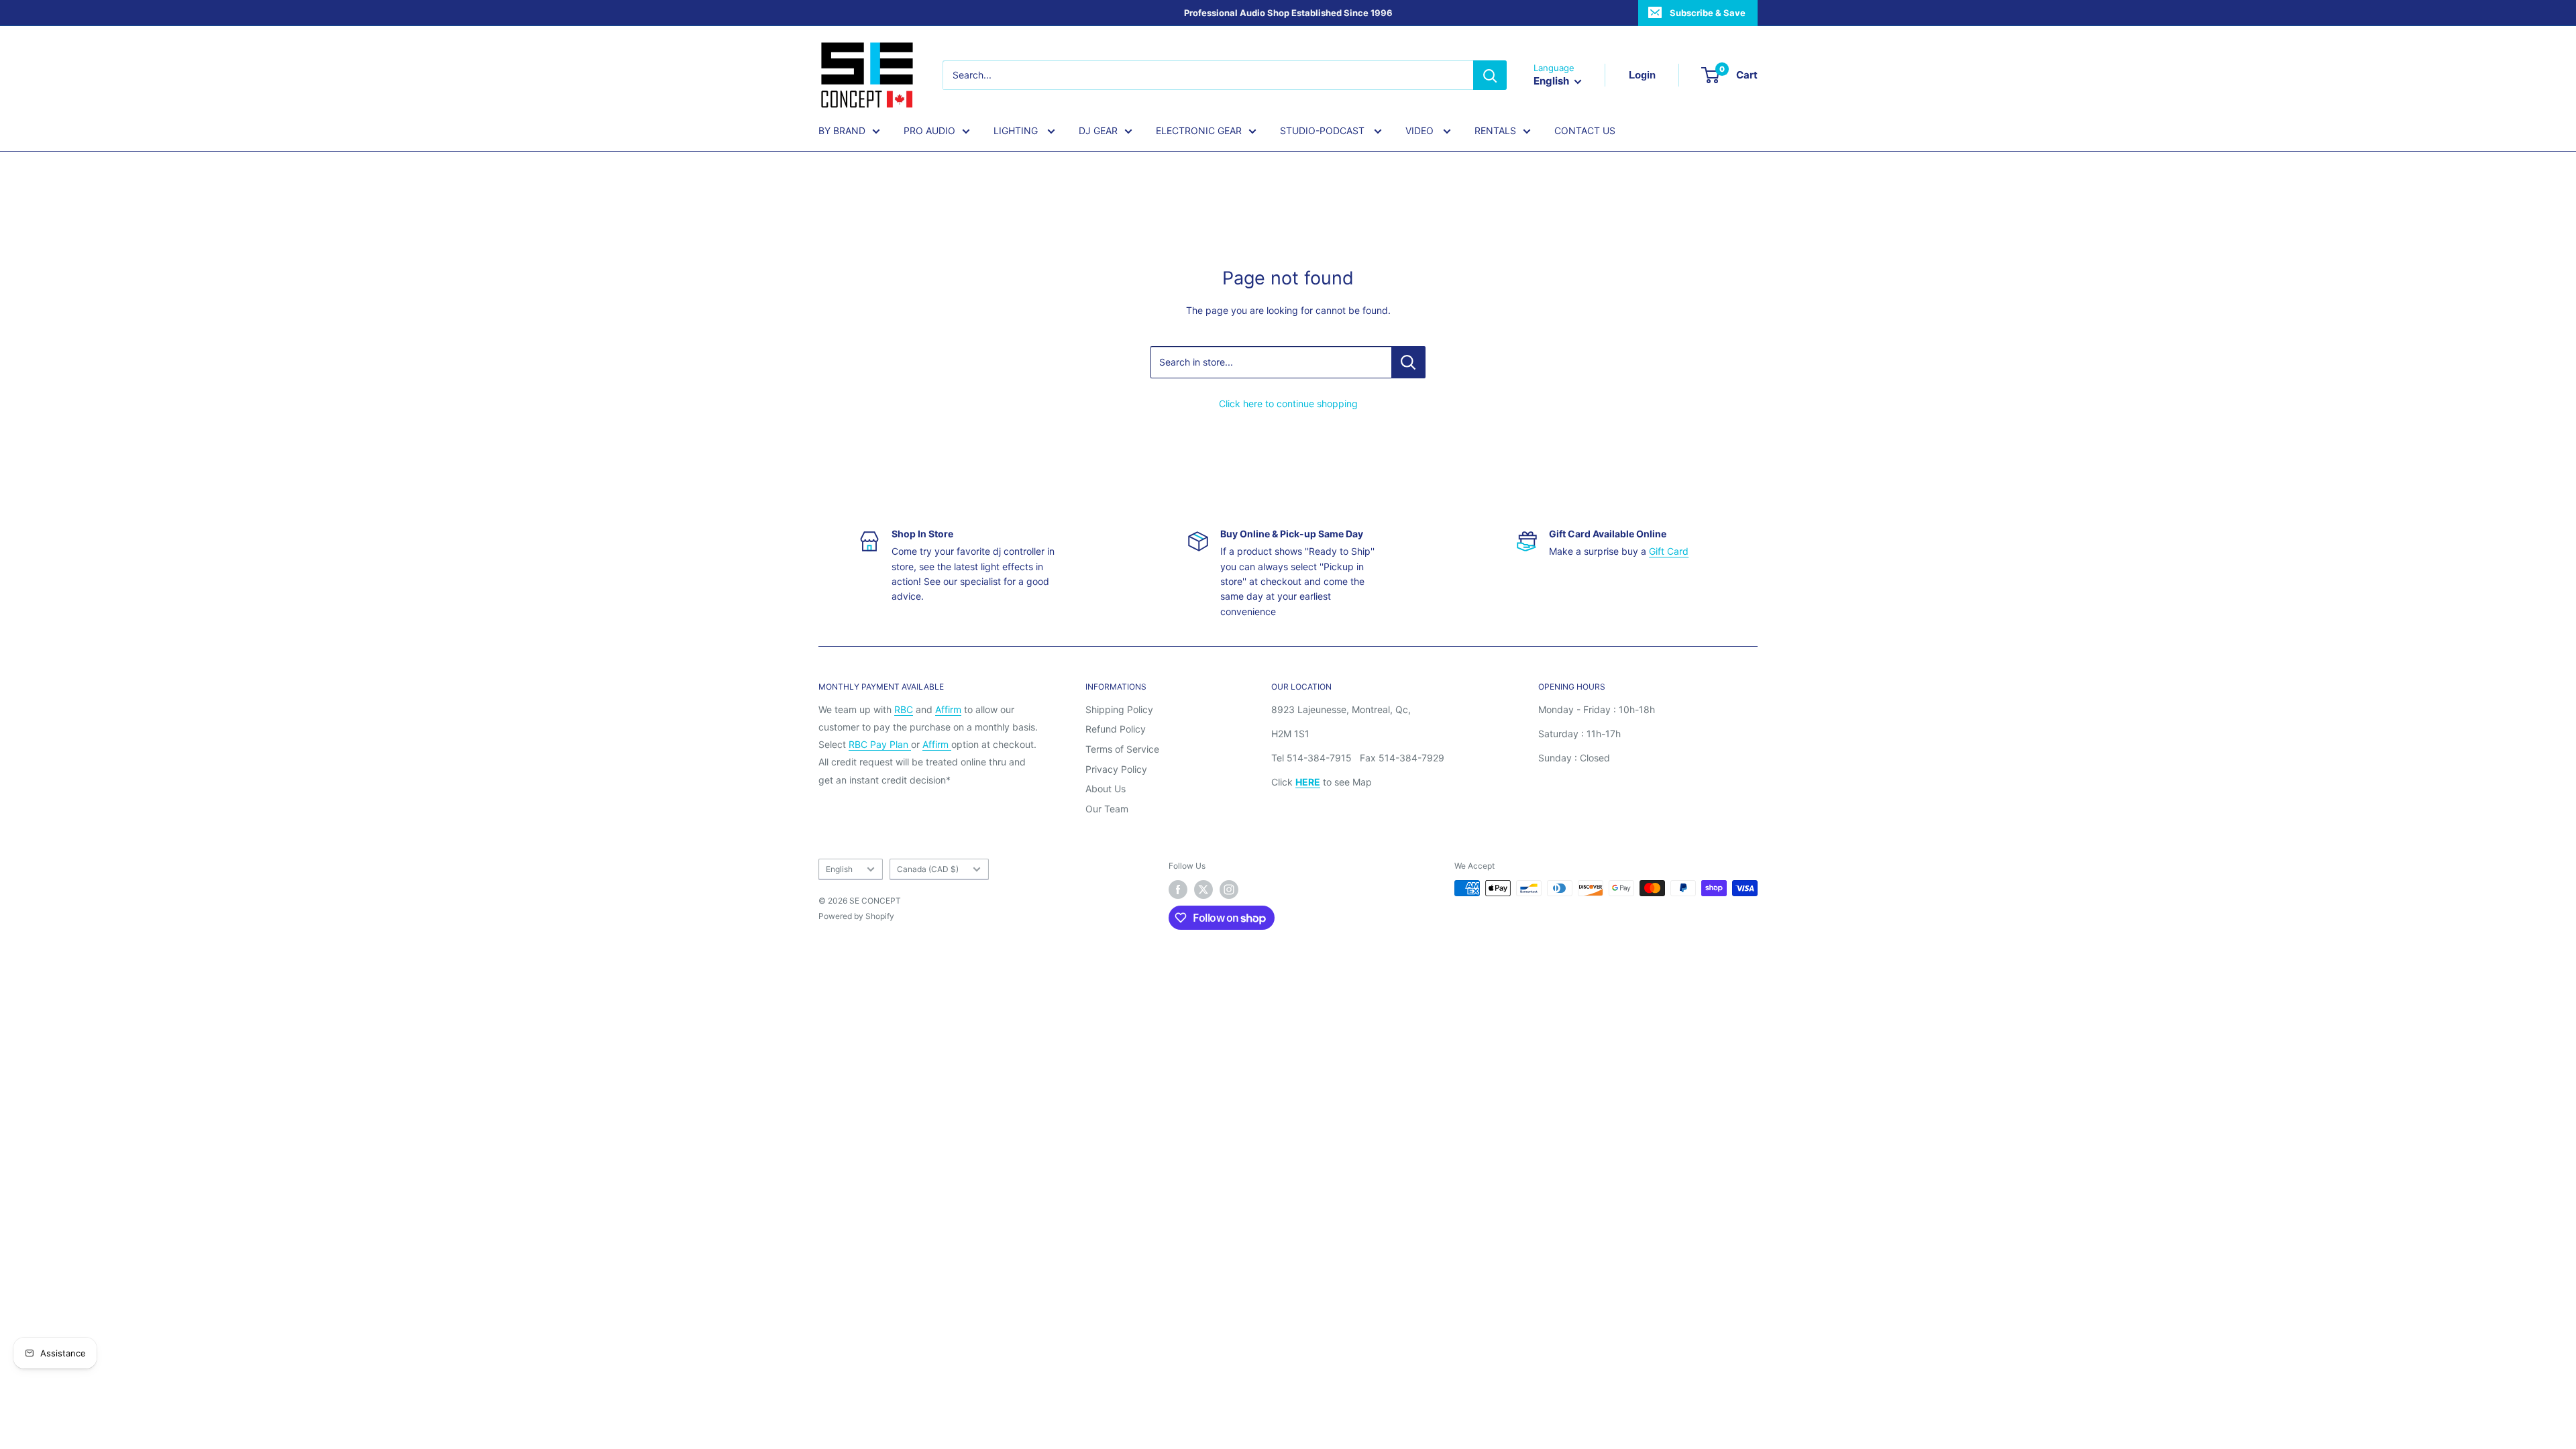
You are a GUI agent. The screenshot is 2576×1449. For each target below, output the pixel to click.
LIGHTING (1017, 130)
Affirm (948, 709)
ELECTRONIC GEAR (1199, 130)
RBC (904, 709)
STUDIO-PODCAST (1324, 130)
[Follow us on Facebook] (1178, 890)
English (839, 869)
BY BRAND (842, 130)
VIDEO (1421, 130)
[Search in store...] (1408, 362)
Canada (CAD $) (928, 869)
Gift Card (1669, 551)
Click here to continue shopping (1288, 404)
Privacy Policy (1116, 769)
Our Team (1107, 809)
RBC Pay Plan (880, 744)
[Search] (1490, 75)
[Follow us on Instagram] (1229, 890)
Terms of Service (1122, 749)
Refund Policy (1116, 729)
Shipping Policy (1119, 709)
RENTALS (1495, 130)
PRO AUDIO (929, 130)
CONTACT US (1585, 130)
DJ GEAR (1098, 130)
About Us (1106, 789)
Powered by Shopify (856, 916)
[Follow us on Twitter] (1203, 890)
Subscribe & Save (1708, 13)
